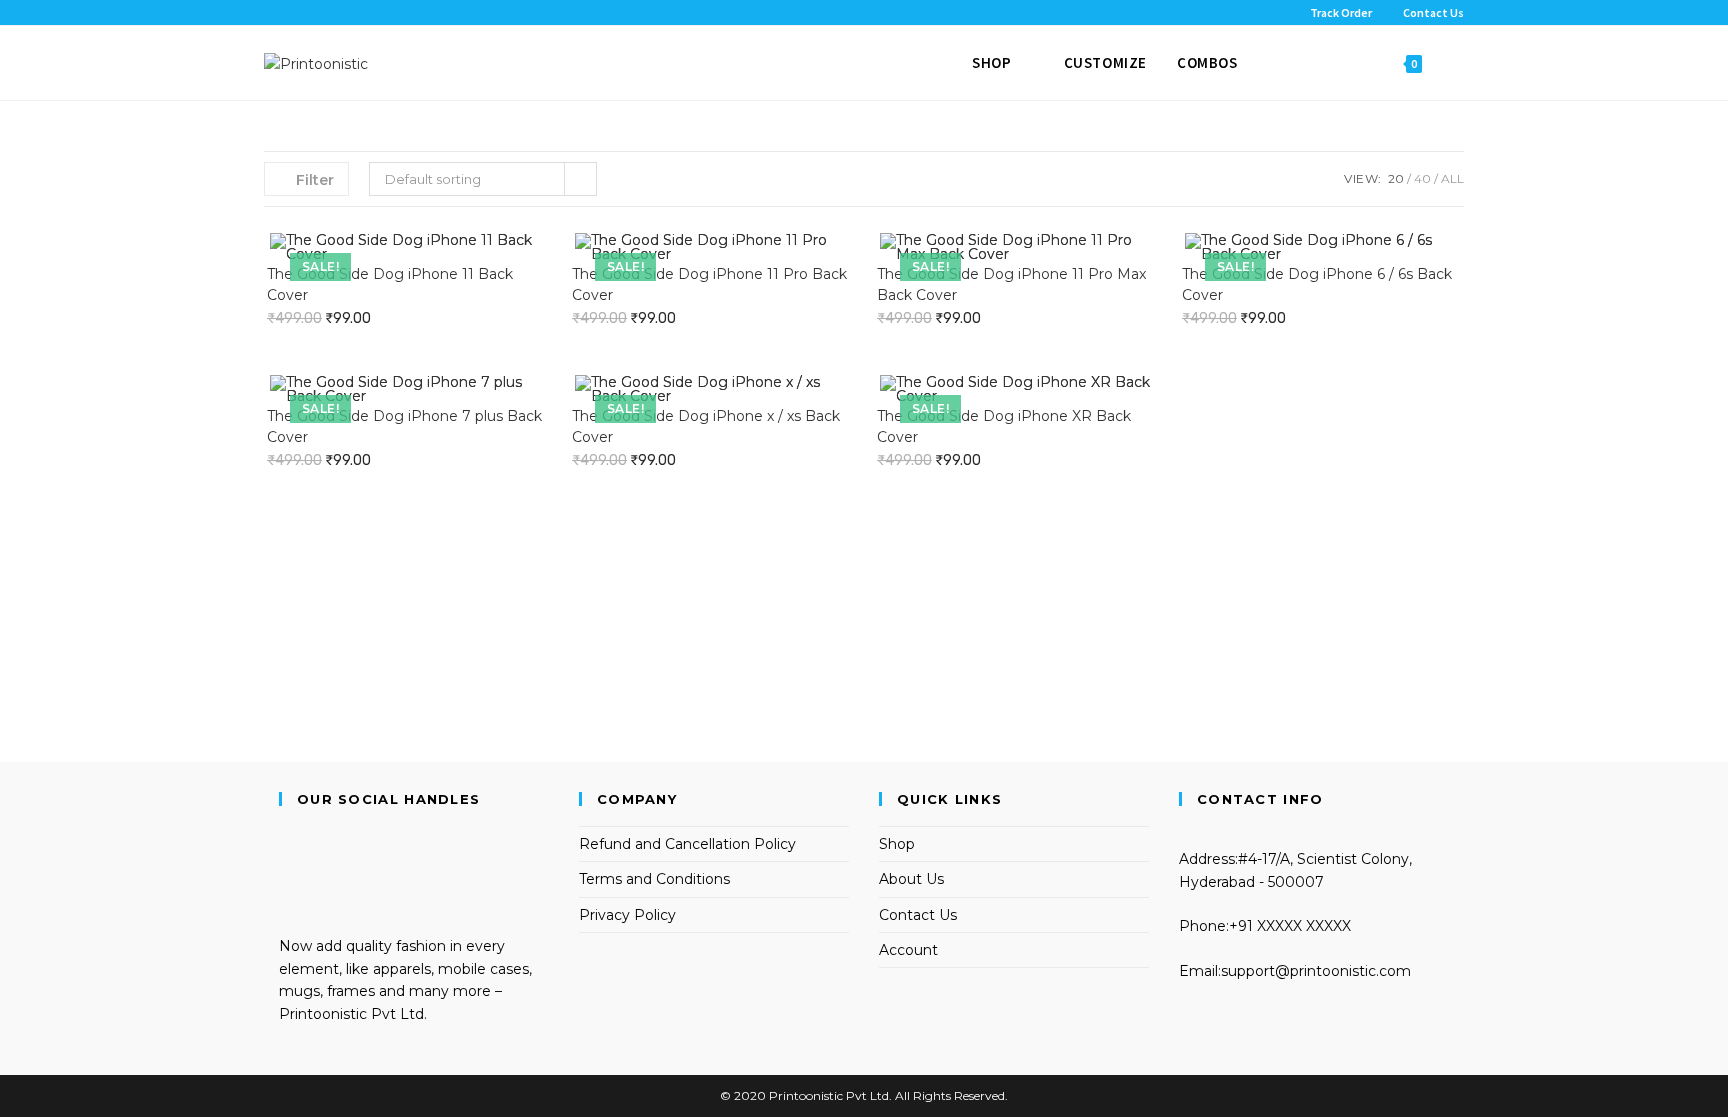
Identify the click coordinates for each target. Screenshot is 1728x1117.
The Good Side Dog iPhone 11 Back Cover (390, 284)
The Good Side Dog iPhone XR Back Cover (1004, 426)
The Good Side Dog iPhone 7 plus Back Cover (404, 426)
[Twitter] (284, 837)
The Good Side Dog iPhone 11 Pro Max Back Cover (1011, 284)
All (1452, 178)
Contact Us (918, 915)
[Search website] (1458, 63)
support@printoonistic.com (1316, 971)
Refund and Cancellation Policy (687, 844)
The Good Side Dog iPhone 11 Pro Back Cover (709, 284)
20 (1396, 178)
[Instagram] (284, 882)
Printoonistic (806, 1095)
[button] (521, 255)
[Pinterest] (284, 904)
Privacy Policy (627, 915)
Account (908, 950)
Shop (897, 844)
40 (1422, 178)
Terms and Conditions (654, 879)
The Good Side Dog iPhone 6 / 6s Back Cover (1317, 284)
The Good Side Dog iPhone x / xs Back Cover (706, 426)
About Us (911, 879)
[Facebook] (284, 859)
